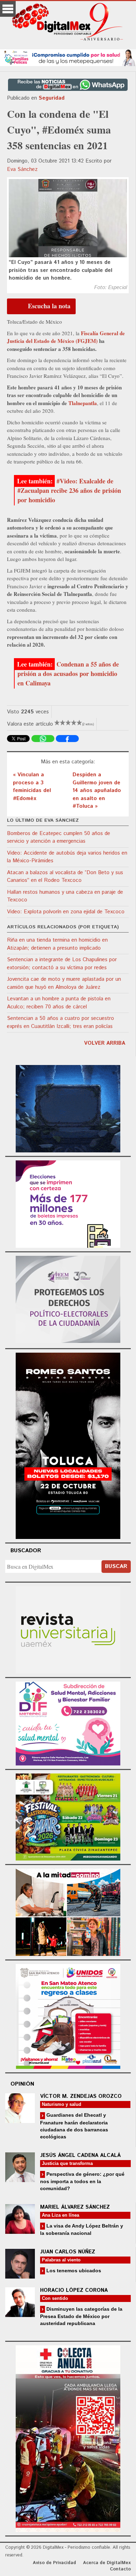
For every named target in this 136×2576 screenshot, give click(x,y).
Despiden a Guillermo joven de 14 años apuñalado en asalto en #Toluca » (97, 790)
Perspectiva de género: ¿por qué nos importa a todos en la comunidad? (82, 2181)
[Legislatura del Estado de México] (68, 1107)
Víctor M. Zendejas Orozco (81, 2096)
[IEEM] (68, 1203)
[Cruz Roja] (68, 2438)
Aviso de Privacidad (54, 2563)
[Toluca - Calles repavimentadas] (68, 1911)
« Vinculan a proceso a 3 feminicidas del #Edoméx (32, 787)
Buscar (116, 1566)
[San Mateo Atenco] (68, 2016)
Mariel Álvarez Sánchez (75, 2207)
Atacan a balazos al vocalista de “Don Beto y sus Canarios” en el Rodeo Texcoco (65, 877)
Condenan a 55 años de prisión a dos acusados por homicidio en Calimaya (68, 674)
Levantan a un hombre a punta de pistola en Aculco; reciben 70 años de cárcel (59, 1003)
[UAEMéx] (68, 1629)
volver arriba (105, 1043)
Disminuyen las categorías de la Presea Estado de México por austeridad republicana (81, 2316)
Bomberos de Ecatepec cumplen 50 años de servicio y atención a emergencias (59, 837)
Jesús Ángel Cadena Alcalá (80, 2155)
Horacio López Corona (74, 2290)
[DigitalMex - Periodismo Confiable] (68, 23)
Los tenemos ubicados (73, 2271)
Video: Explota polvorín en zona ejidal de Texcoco (66, 912)
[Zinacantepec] (68, 1816)
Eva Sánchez (22, 169)
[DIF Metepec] (68, 1722)
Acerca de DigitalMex (107, 2563)
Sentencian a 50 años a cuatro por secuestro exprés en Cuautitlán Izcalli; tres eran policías (61, 1022)
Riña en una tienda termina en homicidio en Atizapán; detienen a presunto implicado (57, 944)
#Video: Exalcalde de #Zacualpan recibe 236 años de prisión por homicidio (69, 490)
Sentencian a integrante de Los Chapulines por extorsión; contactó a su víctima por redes (62, 964)
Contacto (120, 2569)
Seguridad (52, 98)
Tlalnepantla (83, 403)
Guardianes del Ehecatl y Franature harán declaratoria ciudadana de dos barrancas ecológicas (74, 2126)
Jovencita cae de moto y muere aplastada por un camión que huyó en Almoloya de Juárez (64, 983)
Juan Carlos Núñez (68, 2252)
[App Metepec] (68, 57)
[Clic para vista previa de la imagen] (68, 218)
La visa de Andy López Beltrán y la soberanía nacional (82, 2229)
